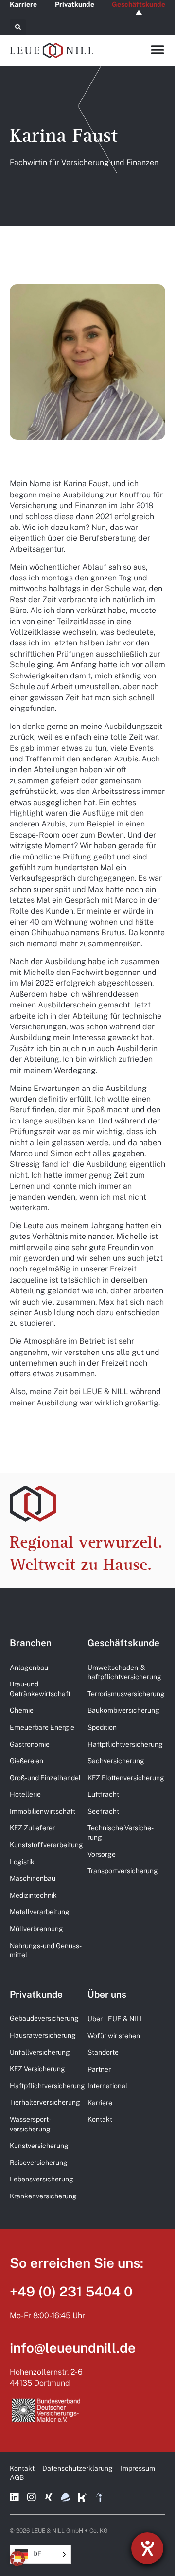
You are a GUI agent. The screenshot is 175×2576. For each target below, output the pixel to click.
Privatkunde (75, 4)
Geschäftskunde (139, 4)
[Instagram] (32, 2497)
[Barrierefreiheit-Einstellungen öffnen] (147, 2548)
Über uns (107, 1994)
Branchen (31, 1643)
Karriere (23, 4)
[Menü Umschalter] (158, 50)
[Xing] (49, 2497)
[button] (18, 27)
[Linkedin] (15, 2497)
